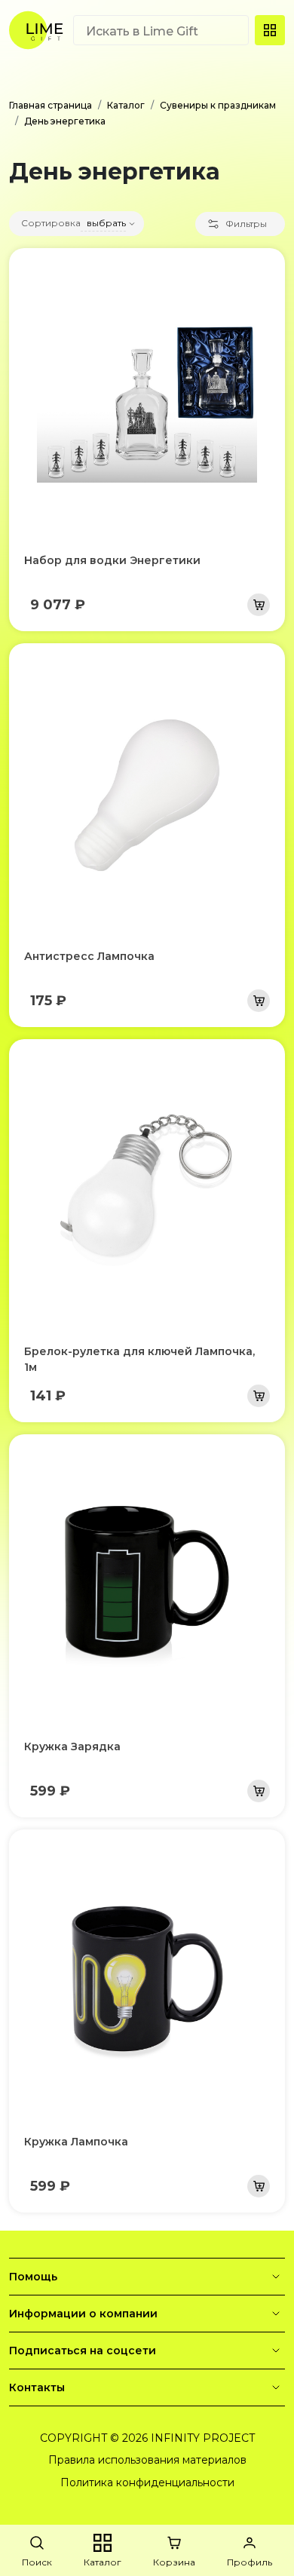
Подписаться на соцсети (83, 2351)
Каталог (126, 105)
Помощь (33, 2277)
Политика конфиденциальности (147, 2482)
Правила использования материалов (147, 2460)
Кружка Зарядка (72, 1746)
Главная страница (51, 105)
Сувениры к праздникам (218, 105)
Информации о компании (83, 2314)
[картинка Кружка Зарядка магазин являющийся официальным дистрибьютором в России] (147, 1586)
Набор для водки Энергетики (112, 560)
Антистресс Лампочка (89, 956)
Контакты (37, 2387)
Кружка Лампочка (76, 2142)
